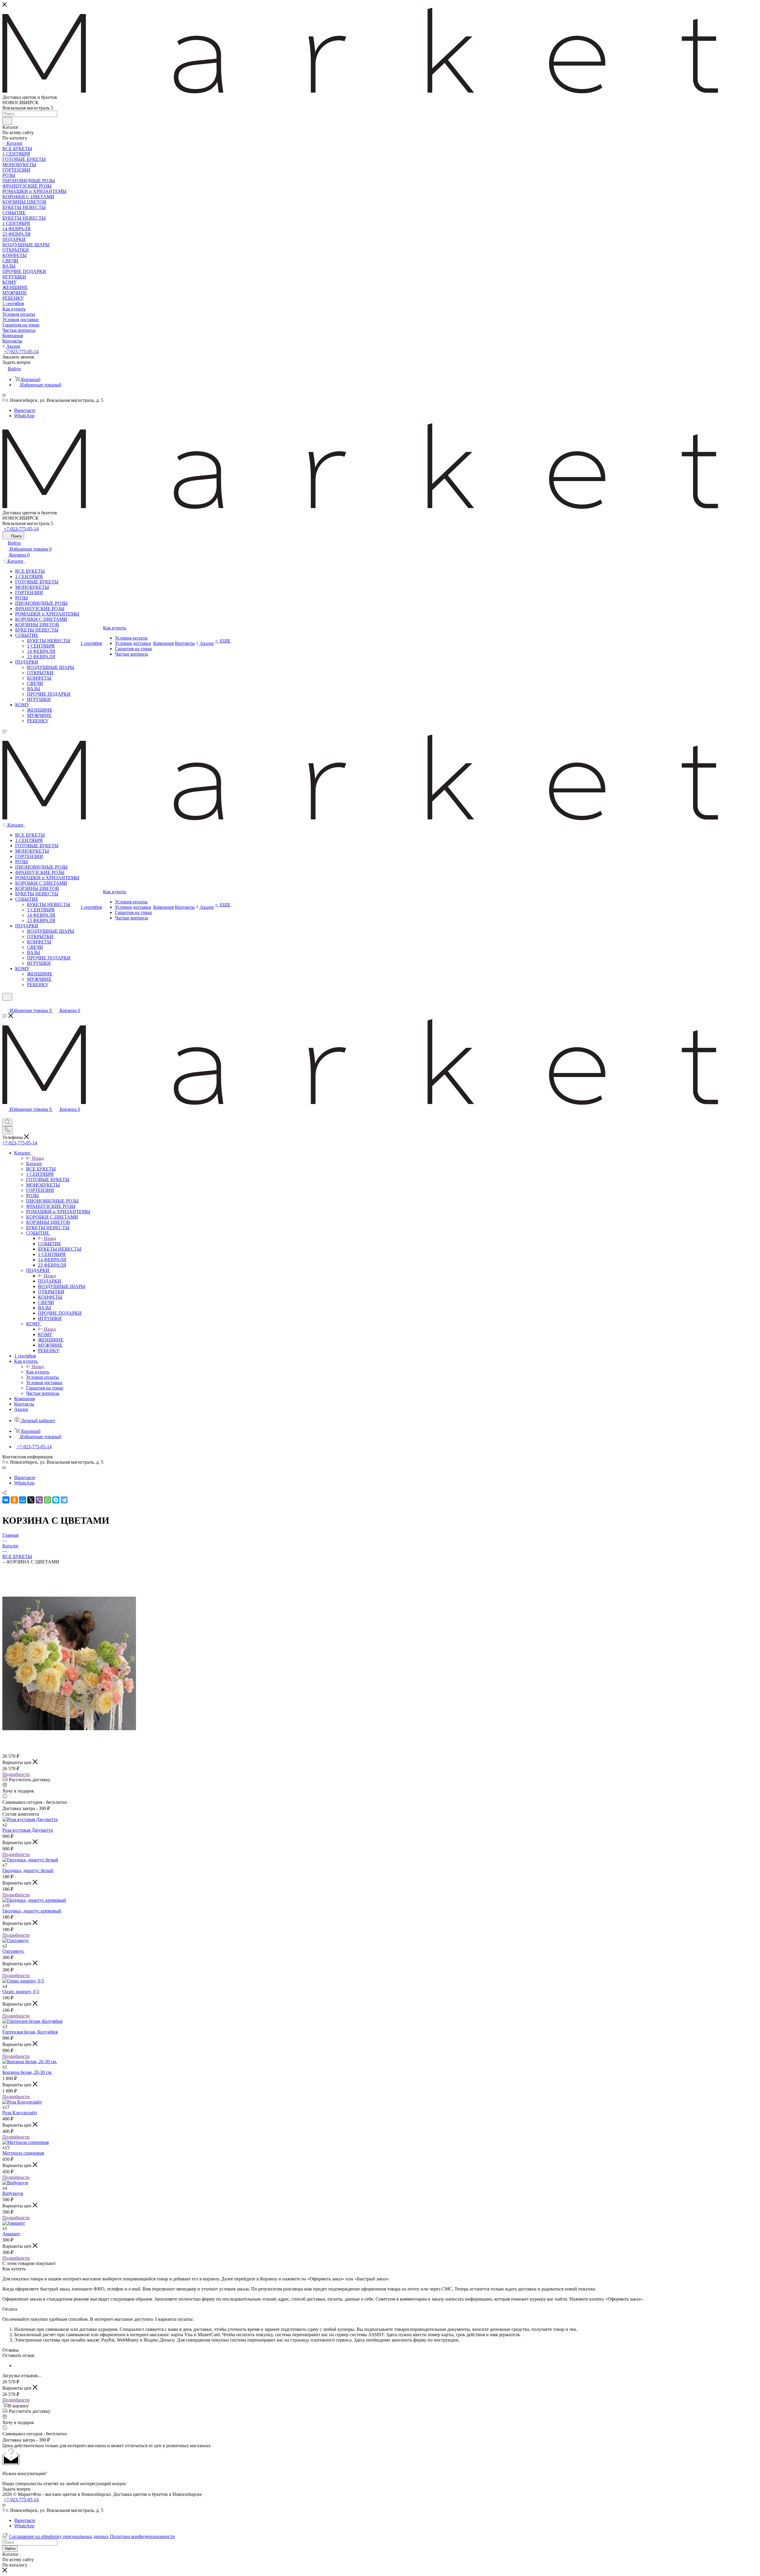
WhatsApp (24, 416)
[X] (31, 1500)
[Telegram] (64, 1500)
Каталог (34, 1164)
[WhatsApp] (47, 1500)
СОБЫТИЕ (50, 1244)
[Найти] (7, 121)
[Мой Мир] (23, 1500)
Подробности (16, 1774)
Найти (10, 2549)
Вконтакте (25, 410)
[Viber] (39, 1500)
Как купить (38, 1372)
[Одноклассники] (14, 1500)
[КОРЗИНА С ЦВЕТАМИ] (69, 1729)
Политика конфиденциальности (142, 2536)
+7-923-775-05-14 (21, 352)
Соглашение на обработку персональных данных (59, 2536)
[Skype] (56, 1500)
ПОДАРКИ (50, 1281)
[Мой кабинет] (5, 1004)
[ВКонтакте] (6, 1500)
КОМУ (45, 1334)
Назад (38, 1158)
